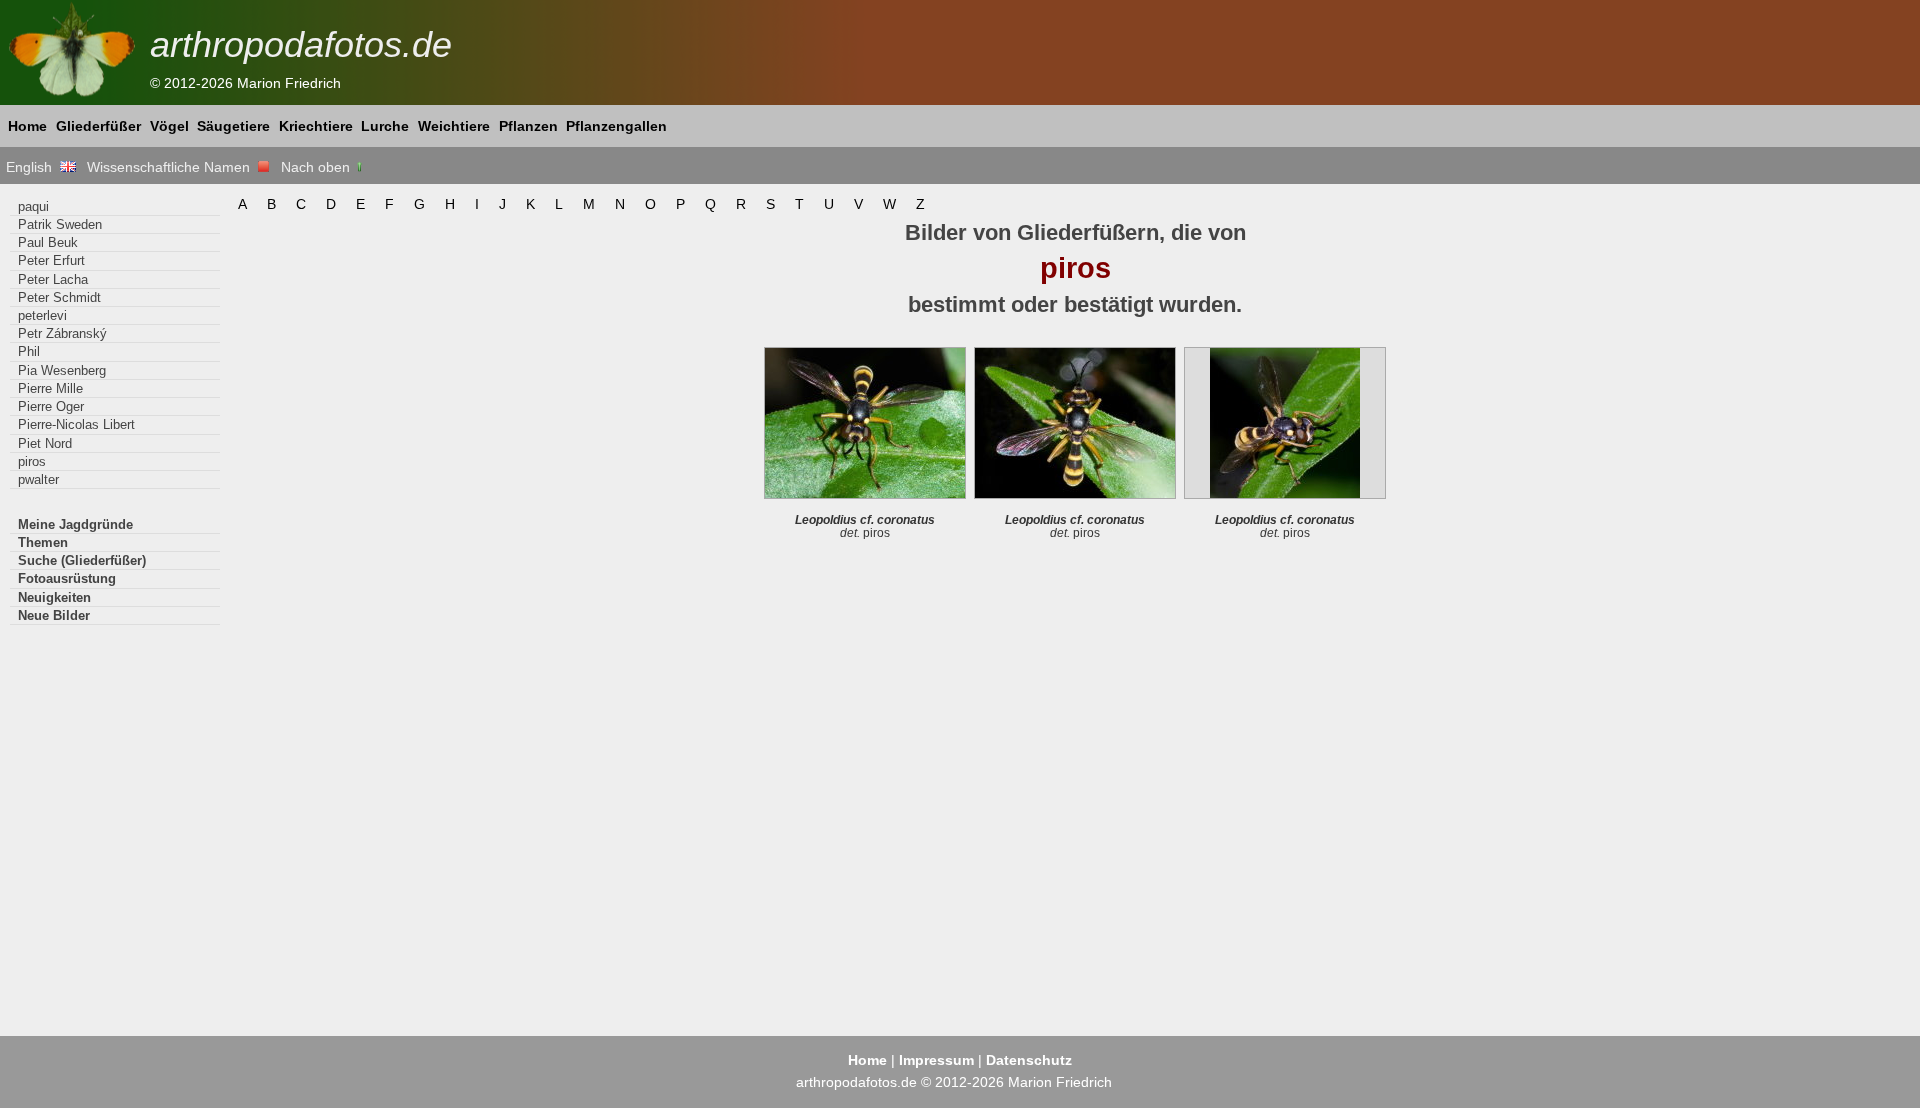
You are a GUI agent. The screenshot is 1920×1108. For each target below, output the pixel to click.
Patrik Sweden (60, 224)
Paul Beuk (48, 242)
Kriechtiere (316, 126)
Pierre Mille (50, 388)
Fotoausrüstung (67, 578)
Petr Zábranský (62, 333)
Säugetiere (233, 126)
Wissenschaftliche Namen (172, 167)
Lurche (385, 126)
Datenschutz (1029, 1060)
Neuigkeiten (54, 597)
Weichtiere (454, 126)
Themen (43, 542)
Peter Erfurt (51, 260)
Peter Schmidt (59, 297)
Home (27, 126)
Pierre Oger (51, 406)
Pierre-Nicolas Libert (76, 424)
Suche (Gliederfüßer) (82, 560)
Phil (29, 351)
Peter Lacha (53, 279)
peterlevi (42, 315)
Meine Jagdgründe (75, 524)
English (33, 167)
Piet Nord (45, 443)
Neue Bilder (54, 615)
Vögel (169, 126)
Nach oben (317, 167)
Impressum (936, 1060)
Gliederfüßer (98, 126)
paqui (33, 206)
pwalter (38, 479)
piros (32, 461)
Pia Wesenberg (62, 370)
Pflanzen (528, 126)
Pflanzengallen (616, 126)
